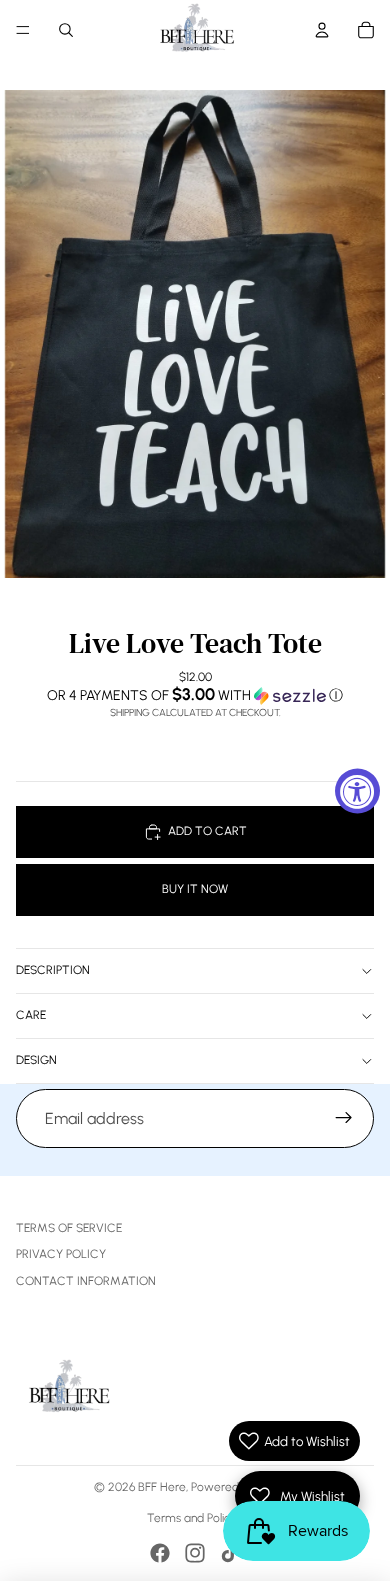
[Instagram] (195, 1553)
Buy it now (195, 889)
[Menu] (23, 30)
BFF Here (162, 1487)
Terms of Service (69, 1228)
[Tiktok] (230, 1553)
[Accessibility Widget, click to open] (357, 790)
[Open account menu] (322, 30)
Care (31, 1015)
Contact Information (86, 1281)
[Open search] (66, 30)
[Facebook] (160, 1553)
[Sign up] (344, 1119)
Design (36, 1060)
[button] (195, 695)
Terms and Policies (195, 1518)
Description (53, 970)
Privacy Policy (61, 1254)
